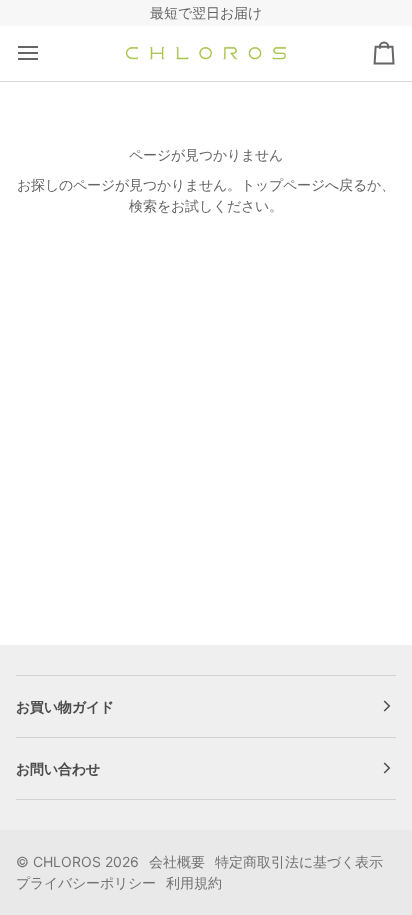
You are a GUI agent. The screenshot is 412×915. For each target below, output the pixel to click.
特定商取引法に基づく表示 (299, 861)
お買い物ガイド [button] (65, 706)
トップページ (283, 184)
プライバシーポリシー (86, 882)
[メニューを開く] (46, 53)
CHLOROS (67, 861)
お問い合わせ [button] (58, 768)
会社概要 (177, 861)
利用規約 (194, 882)
